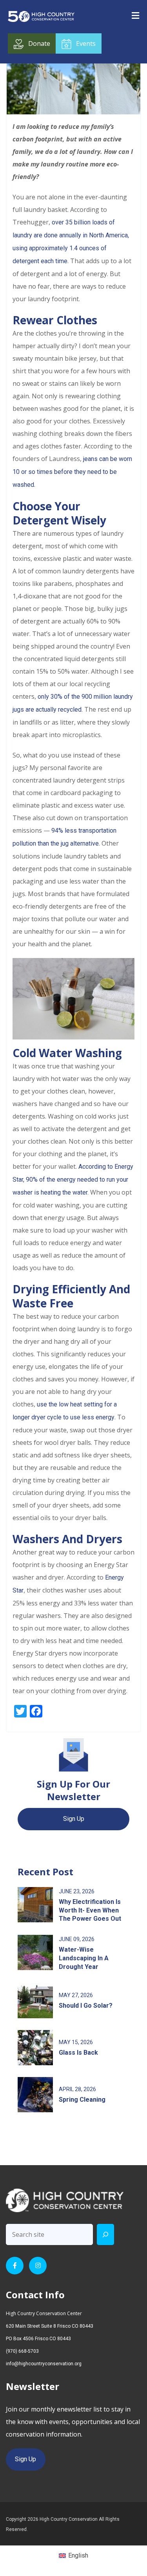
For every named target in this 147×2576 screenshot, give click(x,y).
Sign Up (74, 1819)
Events (86, 43)
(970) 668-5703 (22, 2351)
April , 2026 (77, 2089)
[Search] (105, 2234)
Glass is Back (78, 2053)
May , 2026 (76, 1995)
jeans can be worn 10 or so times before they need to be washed (72, 472)
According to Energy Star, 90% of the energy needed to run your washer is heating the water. (73, 1180)
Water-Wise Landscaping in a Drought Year (84, 1958)
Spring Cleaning (82, 2100)
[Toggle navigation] (135, 15)
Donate (39, 43)
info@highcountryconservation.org (44, 2364)
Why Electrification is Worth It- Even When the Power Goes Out (90, 1910)
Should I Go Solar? (86, 2006)
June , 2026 (77, 1891)
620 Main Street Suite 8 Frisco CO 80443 (50, 2326)
